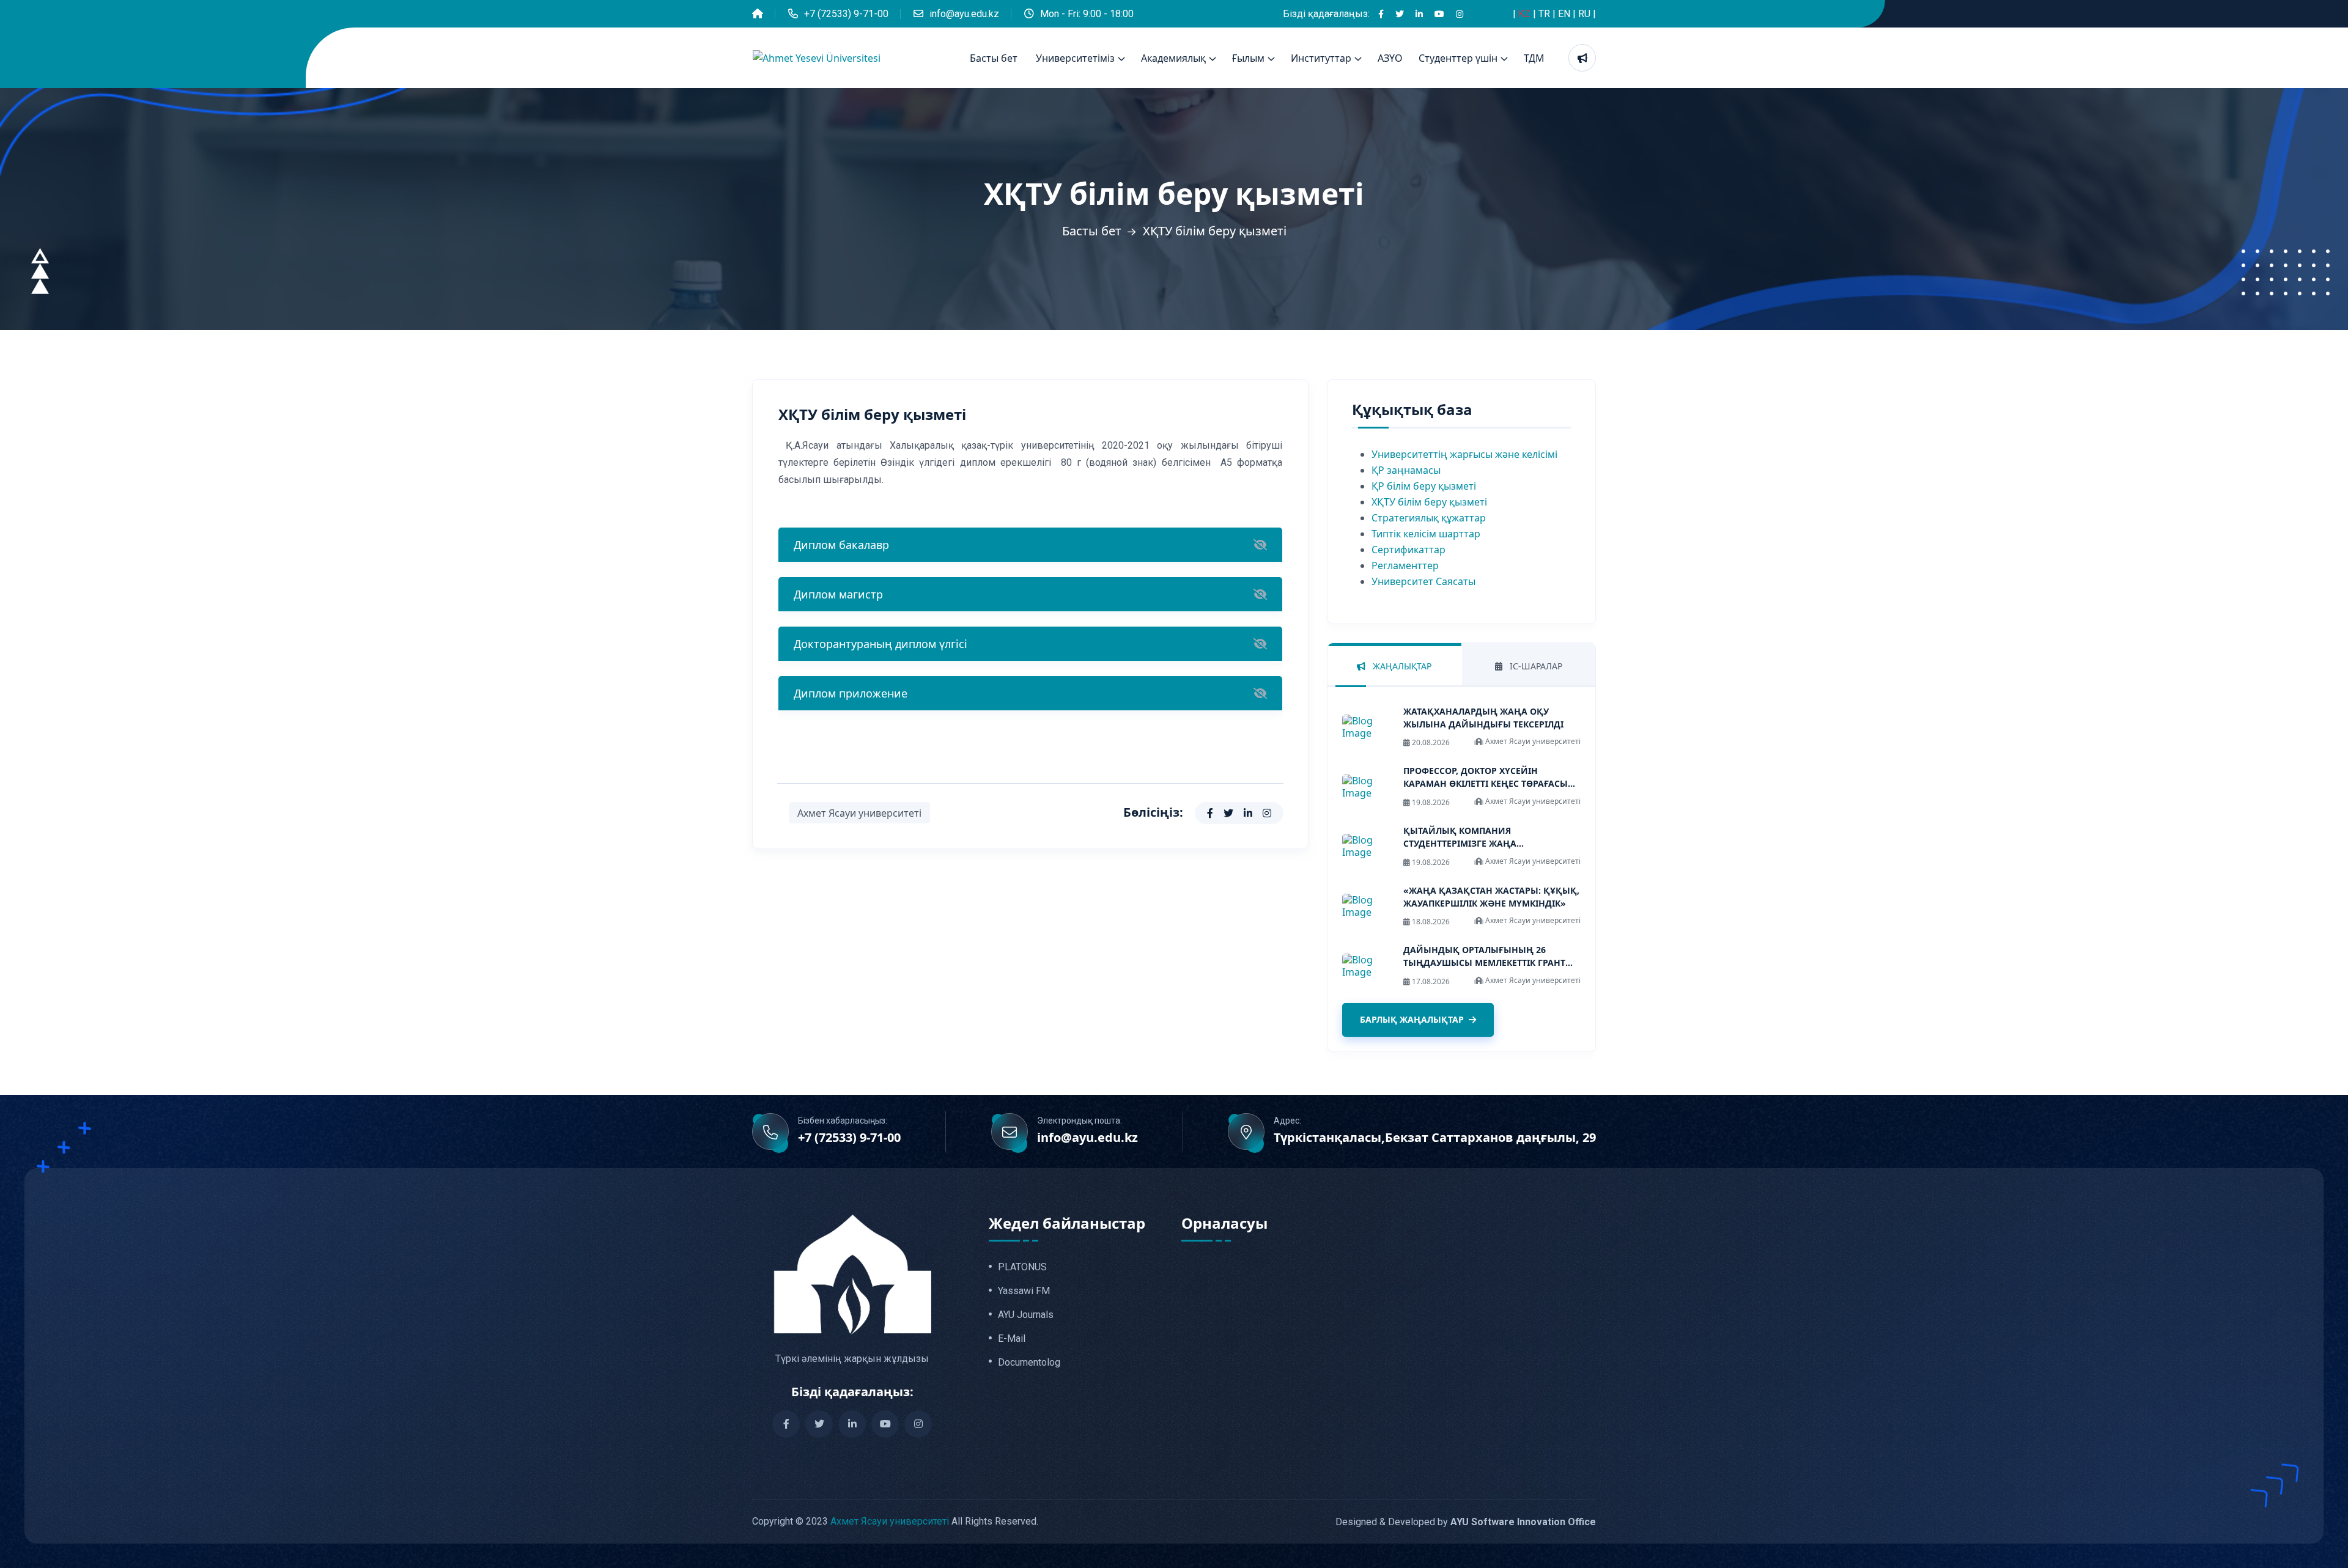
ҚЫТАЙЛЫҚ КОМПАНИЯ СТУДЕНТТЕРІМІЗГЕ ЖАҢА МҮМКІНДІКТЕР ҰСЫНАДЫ (1461, 843)
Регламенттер (1405, 565)
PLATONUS (1022, 1267)
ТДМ (1534, 58)
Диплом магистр (838, 594)
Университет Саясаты (1423, 581)
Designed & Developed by (1466, 1522)
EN (1565, 14)
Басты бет (994, 58)
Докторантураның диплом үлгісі (880, 644)
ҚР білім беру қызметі (1424, 486)
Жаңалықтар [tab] (1401, 666)
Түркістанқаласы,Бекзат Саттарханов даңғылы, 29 (1435, 1138)
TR (1545, 14)
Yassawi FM (1024, 1291)
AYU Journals (1026, 1315)
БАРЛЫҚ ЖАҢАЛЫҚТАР (1412, 1019)
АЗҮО (1390, 58)
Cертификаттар (1408, 550)
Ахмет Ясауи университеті (859, 813)
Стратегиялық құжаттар (1429, 518)
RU (1586, 14)
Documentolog (1029, 1363)
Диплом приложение (851, 693)
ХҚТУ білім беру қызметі (1429, 502)
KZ (1526, 14)
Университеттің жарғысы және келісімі (1464, 454)
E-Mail (1012, 1339)
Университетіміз (1075, 58)
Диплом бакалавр (841, 545)
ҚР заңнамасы (1406, 470)
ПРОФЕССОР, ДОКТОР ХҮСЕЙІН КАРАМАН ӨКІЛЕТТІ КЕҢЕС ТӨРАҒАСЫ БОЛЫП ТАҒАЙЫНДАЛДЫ (1486, 783)
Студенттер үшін (1458, 58)
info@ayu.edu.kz (964, 14)
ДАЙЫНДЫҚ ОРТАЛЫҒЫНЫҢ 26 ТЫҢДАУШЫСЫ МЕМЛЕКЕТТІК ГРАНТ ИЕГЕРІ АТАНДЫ (1484, 963)
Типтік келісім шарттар (1426, 534)
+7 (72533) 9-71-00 (846, 14)
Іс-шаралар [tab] (1535, 666)
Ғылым (1248, 58)
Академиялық (1173, 58)
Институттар (1321, 58)
